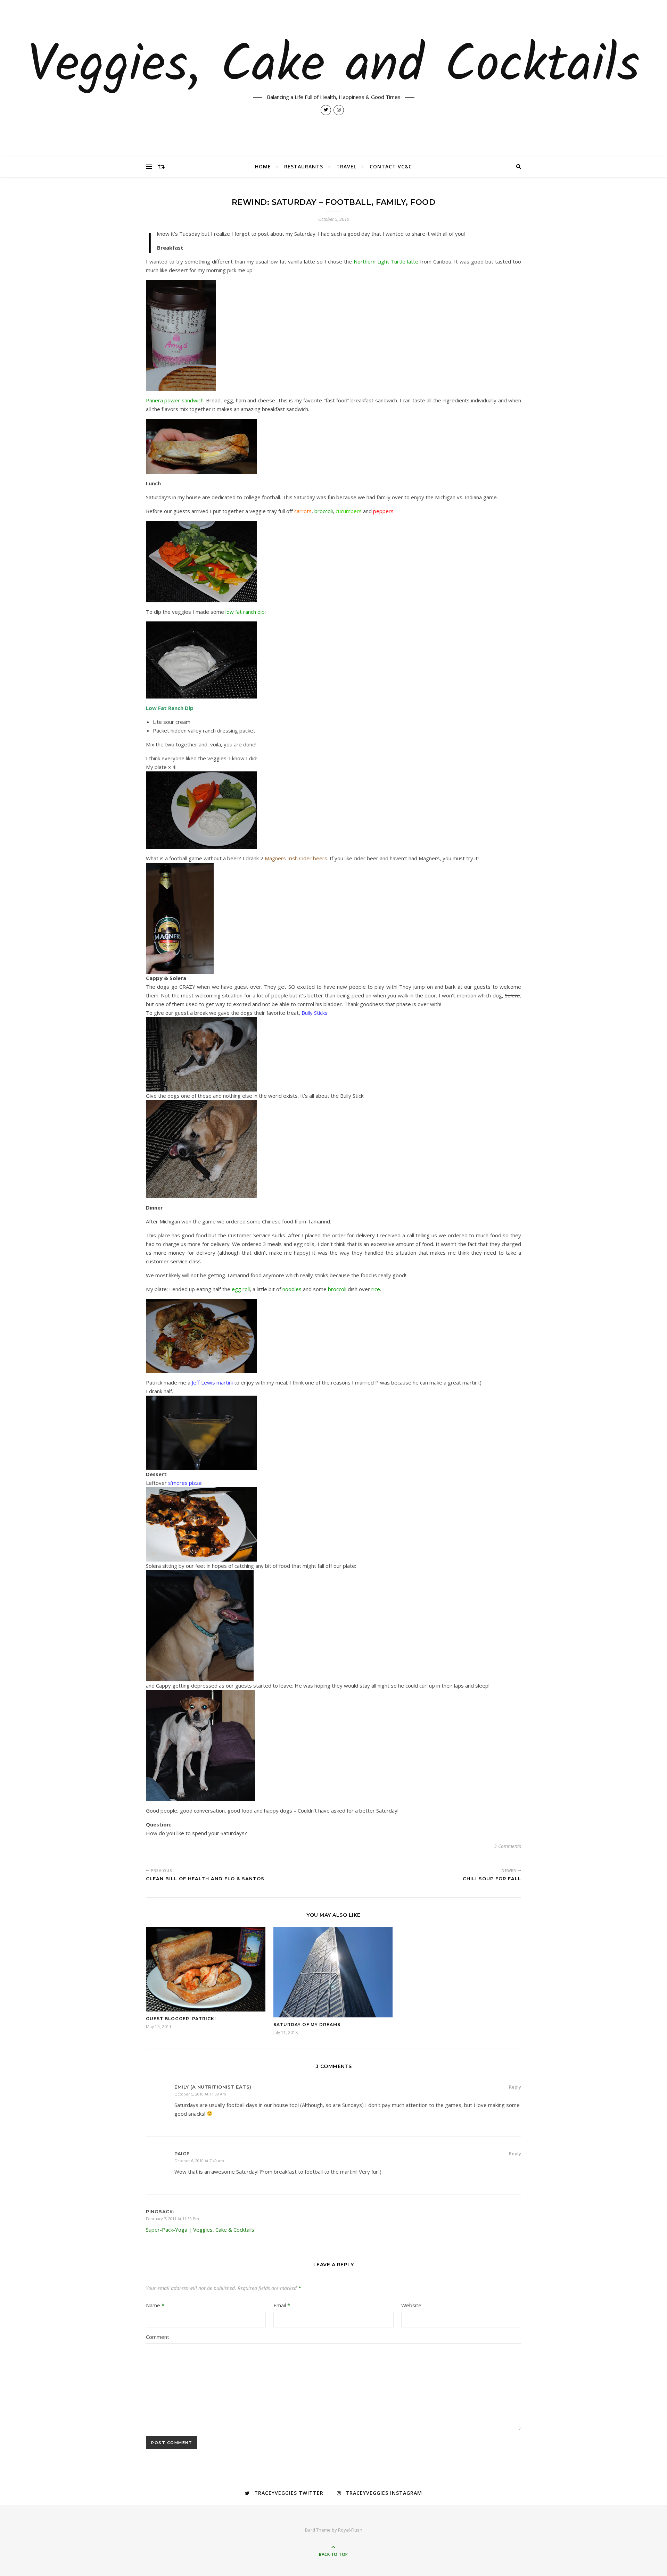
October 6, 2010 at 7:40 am (199, 2161)
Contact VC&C (391, 166)
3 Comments (508, 1846)
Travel (346, 166)
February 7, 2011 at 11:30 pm (172, 2219)
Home (263, 166)
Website (411, 2305)
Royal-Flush (350, 2530)
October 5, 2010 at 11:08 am (200, 2094)
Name (155, 2305)
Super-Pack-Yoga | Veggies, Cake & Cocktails (200, 2230)
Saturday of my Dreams (307, 2025)
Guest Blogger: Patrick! (181, 2019)
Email (282, 2305)
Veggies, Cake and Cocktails (334, 67)
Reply (515, 2087)
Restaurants (304, 166)
